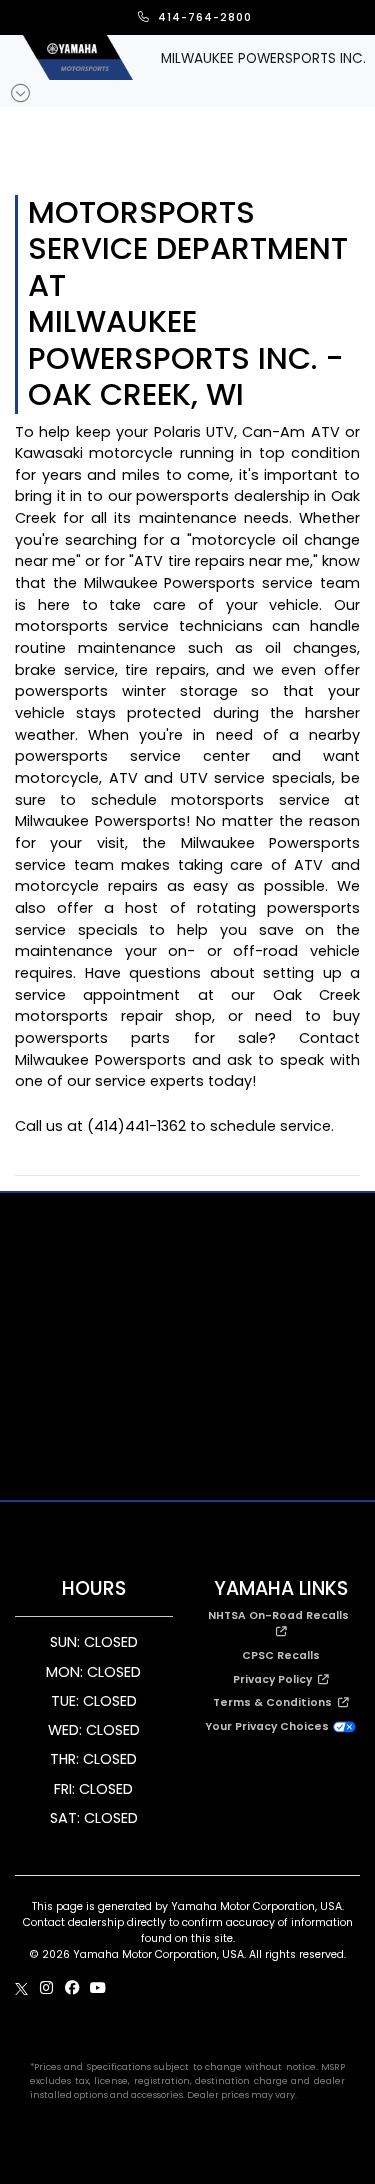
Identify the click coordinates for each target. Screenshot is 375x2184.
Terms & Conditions (275, 1702)
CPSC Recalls (281, 1655)
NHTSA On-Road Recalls (281, 1615)
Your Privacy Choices (268, 1726)
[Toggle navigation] (21, 93)
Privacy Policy (275, 1679)
